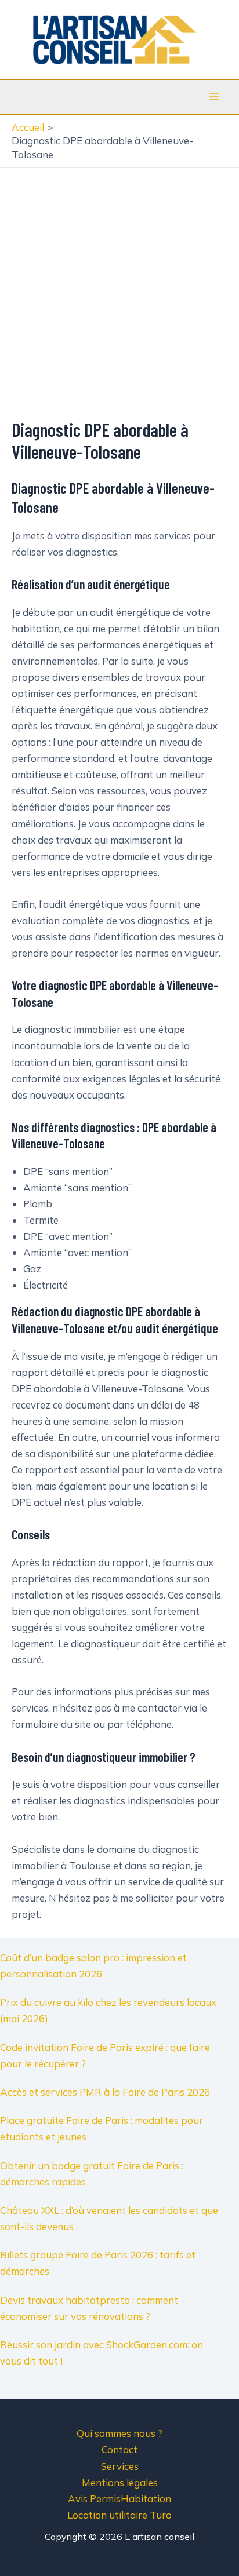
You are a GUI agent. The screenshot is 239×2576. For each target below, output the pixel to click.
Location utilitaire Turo (119, 2515)
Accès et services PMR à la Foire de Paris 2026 (105, 2092)
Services (120, 2466)
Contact (119, 2449)
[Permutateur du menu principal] (215, 97)
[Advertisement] (119, 293)
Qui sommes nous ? (119, 2433)
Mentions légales (120, 2482)
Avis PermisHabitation (119, 2499)
